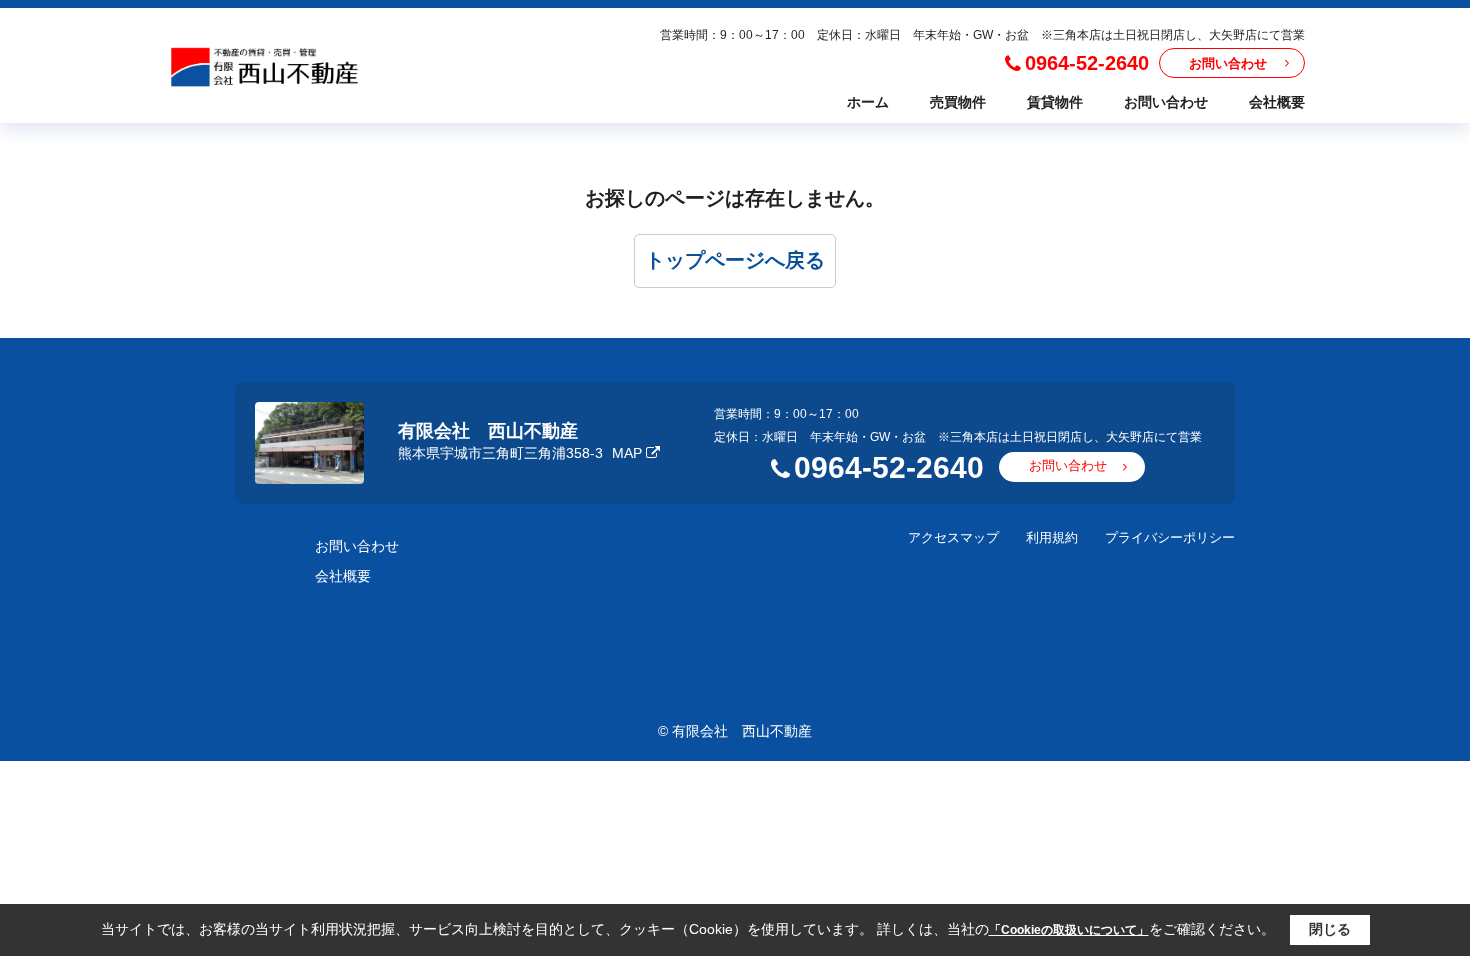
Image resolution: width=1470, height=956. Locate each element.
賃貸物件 (1055, 102)
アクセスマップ (953, 537)
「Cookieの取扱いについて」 (1069, 930)
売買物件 (958, 102)
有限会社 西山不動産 (488, 431)
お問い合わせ (1228, 63)
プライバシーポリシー (1170, 537)
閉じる (1330, 929)
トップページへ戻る (735, 260)
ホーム (868, 102)
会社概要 (1277, 102)
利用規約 (1052, 537)
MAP (627, 453)
